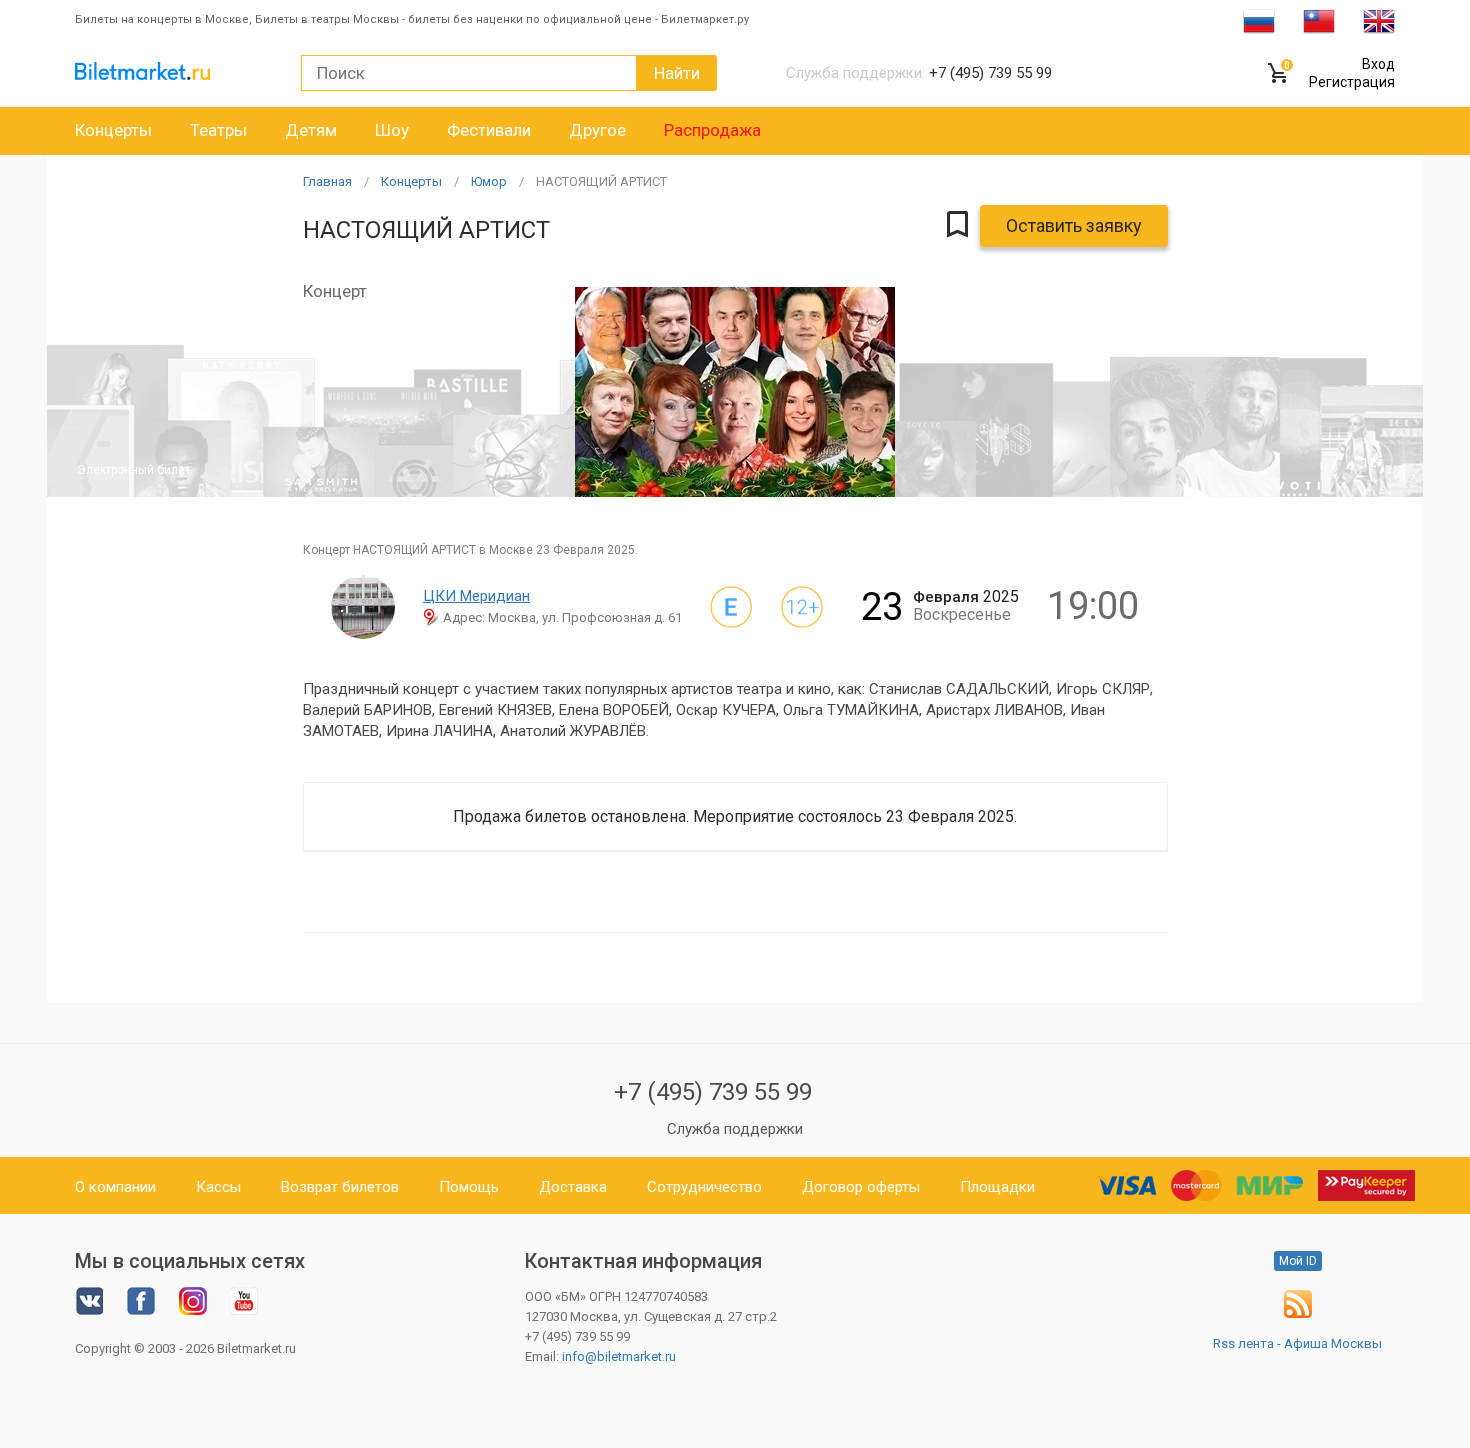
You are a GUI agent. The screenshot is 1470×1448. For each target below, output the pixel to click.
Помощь (469, 1187)
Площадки (997, 1187)
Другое (597, 130)
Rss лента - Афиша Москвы (1297, 1343)
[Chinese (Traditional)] (1319, 20)
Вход (1378, 64)
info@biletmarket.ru (619, 1356)
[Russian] (1259, 20)
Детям (311, 130)
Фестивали (489, 130)
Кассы (218, 1187)
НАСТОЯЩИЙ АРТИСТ (601, 181)
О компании (115, 1187)
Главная (327, 181)
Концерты (113, 130)
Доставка (573, 1187)
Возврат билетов (340, 1187)
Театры (218, 130)
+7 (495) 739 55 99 (713, 1092)
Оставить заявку (1074, 225)
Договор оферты (861, 1187)
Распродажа (712, 130)
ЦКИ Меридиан (476, 596)
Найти (677, 73)
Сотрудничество (704, 1187)
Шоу (392, 130)
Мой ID (1298, 1261)
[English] (1379, 20)
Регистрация (1352, 82)
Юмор (489, 181)
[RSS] (1298, 1313)
